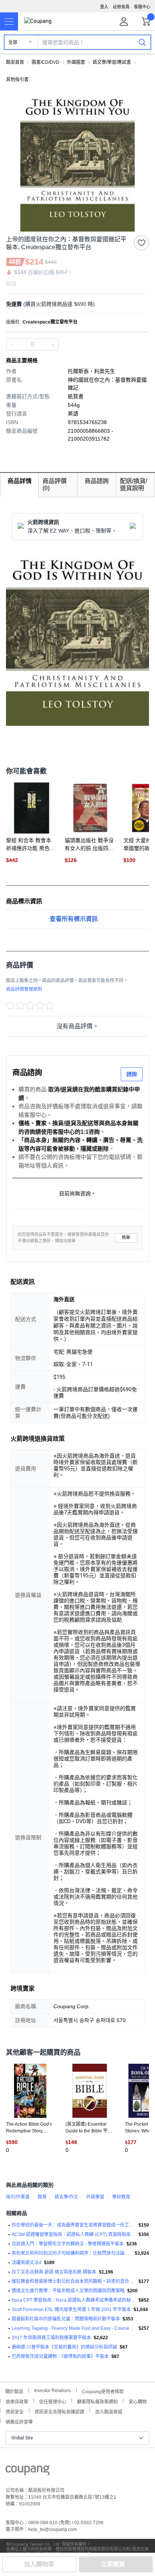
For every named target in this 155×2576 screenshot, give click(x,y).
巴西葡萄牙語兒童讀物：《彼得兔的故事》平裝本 (60, 2356)
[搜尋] (142, 42)
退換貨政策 (17, 2401)
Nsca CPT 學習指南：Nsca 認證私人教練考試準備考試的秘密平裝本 (74, 2300)
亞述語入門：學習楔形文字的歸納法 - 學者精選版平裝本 (68, 2244)
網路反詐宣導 (19, 2421)
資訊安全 (15, 2411)
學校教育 (121, 2197)
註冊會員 (121, 7)
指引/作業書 (18, 2197)
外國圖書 (76, 62)
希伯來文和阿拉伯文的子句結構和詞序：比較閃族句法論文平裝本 (72, 2253)
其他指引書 (17, 80)
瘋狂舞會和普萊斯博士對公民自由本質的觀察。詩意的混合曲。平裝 (74, 2281)
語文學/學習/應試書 (112, 62)
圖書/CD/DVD (46, 62)
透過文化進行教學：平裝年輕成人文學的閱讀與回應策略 (68, 2291)
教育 (42, 2197)
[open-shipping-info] (75, 304)
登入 (104, 7)
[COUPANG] (28, 2472)
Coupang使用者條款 (103, 2391)
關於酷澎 (14, 2391)
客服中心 (142, 7)
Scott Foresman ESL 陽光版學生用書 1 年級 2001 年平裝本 (71, 2310)
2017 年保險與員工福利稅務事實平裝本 (51, 2338)
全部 (13, 42)
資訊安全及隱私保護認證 (59, 2411)
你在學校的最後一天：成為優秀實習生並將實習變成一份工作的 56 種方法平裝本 (74, 2225)
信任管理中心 (53, 2401)
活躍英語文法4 (27, 2263)
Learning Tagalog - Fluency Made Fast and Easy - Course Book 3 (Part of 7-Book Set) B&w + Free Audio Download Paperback (74, 2328)
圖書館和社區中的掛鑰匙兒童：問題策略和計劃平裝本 (66, 2319)
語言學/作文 (66, 2197)
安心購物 (138, 2401)
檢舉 (126, 1238)
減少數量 (53, 345)
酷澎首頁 (15, 62)
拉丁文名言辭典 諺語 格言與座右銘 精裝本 (54, 2272)
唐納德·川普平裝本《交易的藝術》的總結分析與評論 (64, 2347)
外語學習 (95, 2197)
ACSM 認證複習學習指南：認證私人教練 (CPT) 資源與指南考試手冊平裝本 (74, 2234)
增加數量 (12, 345)
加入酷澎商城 (109, 2411)
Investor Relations (53, 2390)
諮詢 (132, 1074)
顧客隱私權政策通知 (97, 2401)
